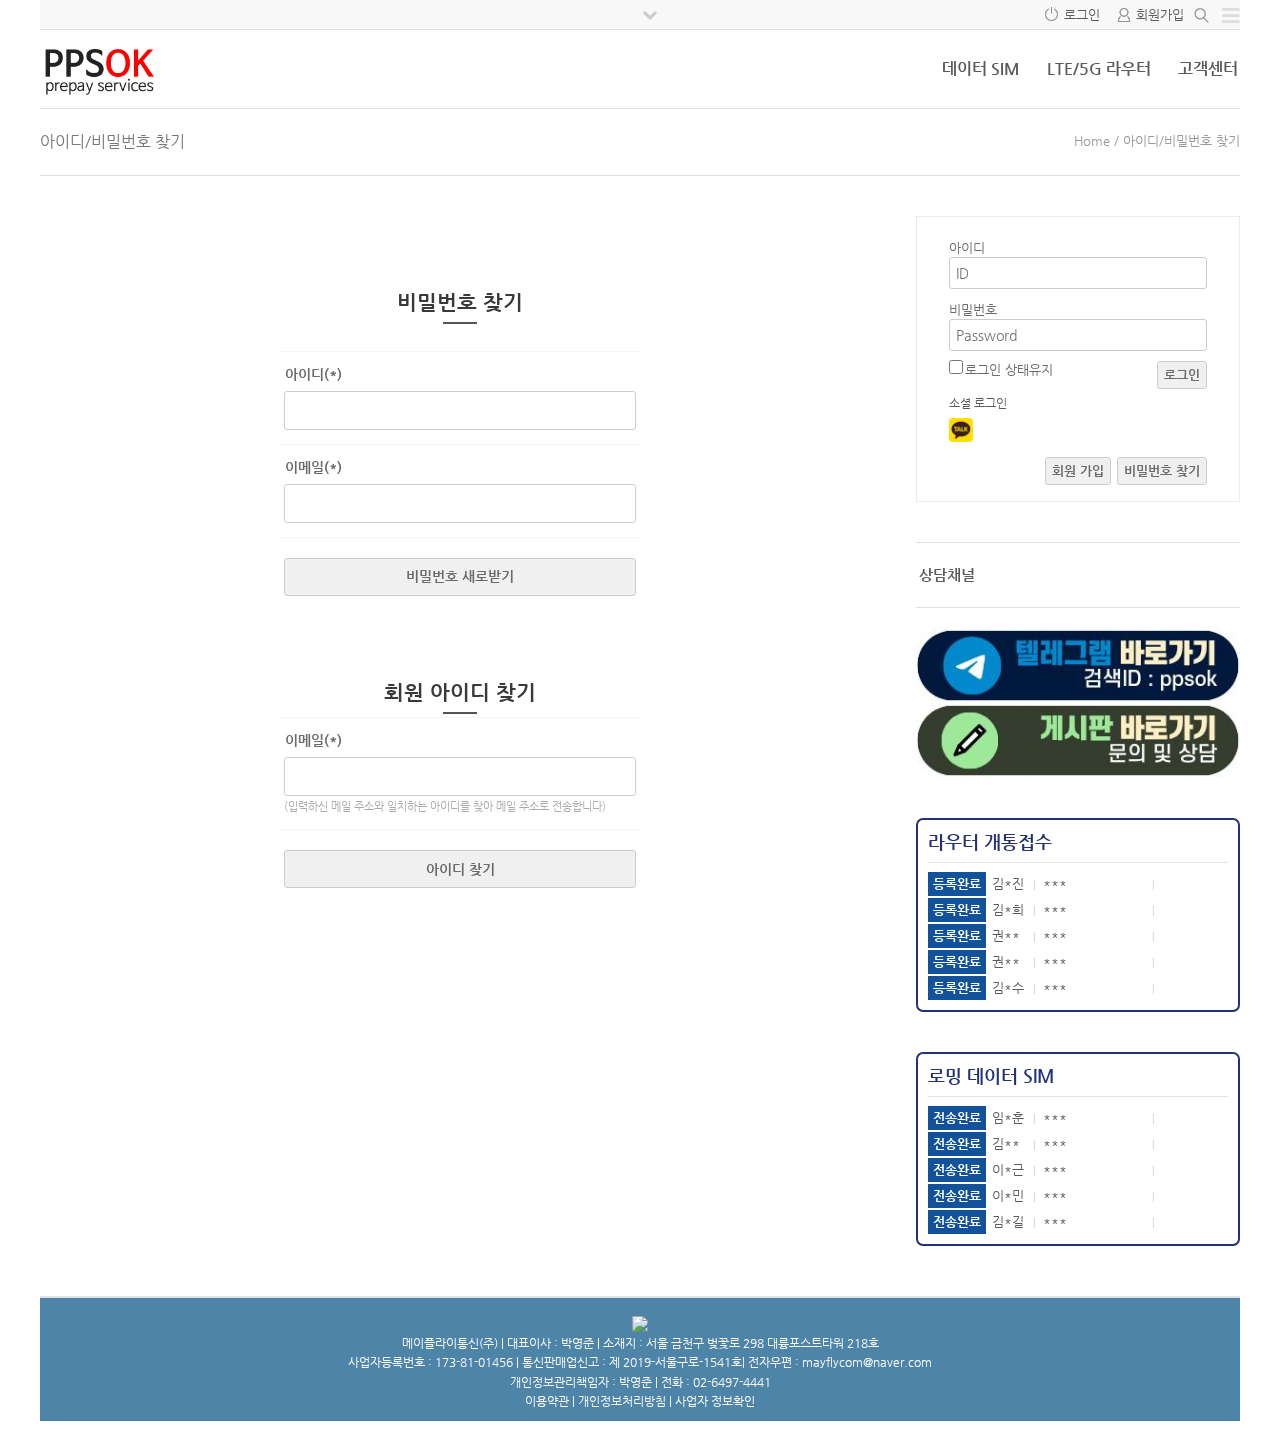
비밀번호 (973, 309)
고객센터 (1208, 68)
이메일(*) (313, 467)
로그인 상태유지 (1009, 369)
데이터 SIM (981, 68)
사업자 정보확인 (715, 1401)
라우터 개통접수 (990, 841)
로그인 (1082, 14)
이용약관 (547, 1401)
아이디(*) (313, 374)
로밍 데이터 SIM (991, 1075)
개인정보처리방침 (622, 1401)
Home (1092, 140)
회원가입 (1160, 14)
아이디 (967, 247)
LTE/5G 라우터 (1099, 68)
